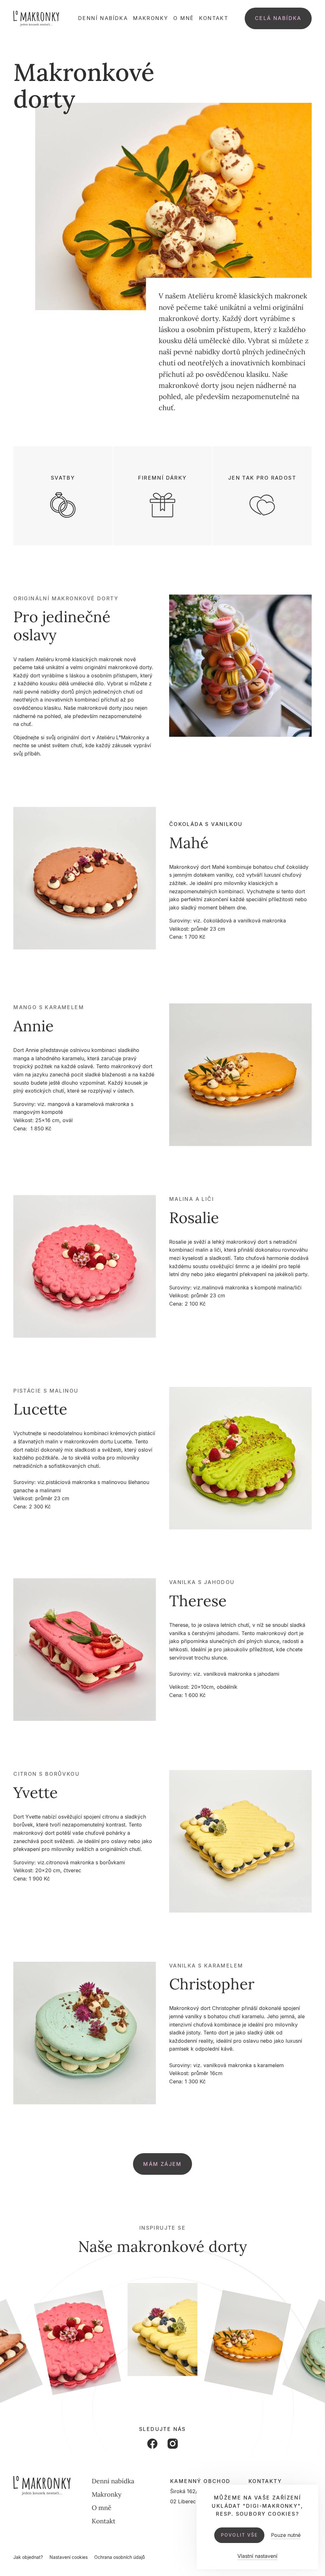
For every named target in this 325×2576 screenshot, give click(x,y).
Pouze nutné (286, 2535)
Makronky (151, 18)
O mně (184, 18)
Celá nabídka (278, 18)
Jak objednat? (28, 2557)
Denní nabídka (103, 18)
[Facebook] (152, 2444)
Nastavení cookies (69, 2557)
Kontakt (214, 18)
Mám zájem (162, 2164)
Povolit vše (239, 2535)
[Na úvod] (36, 18)
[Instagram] (173, 2444)
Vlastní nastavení (257, 2556)
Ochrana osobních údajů (119, 2557)
